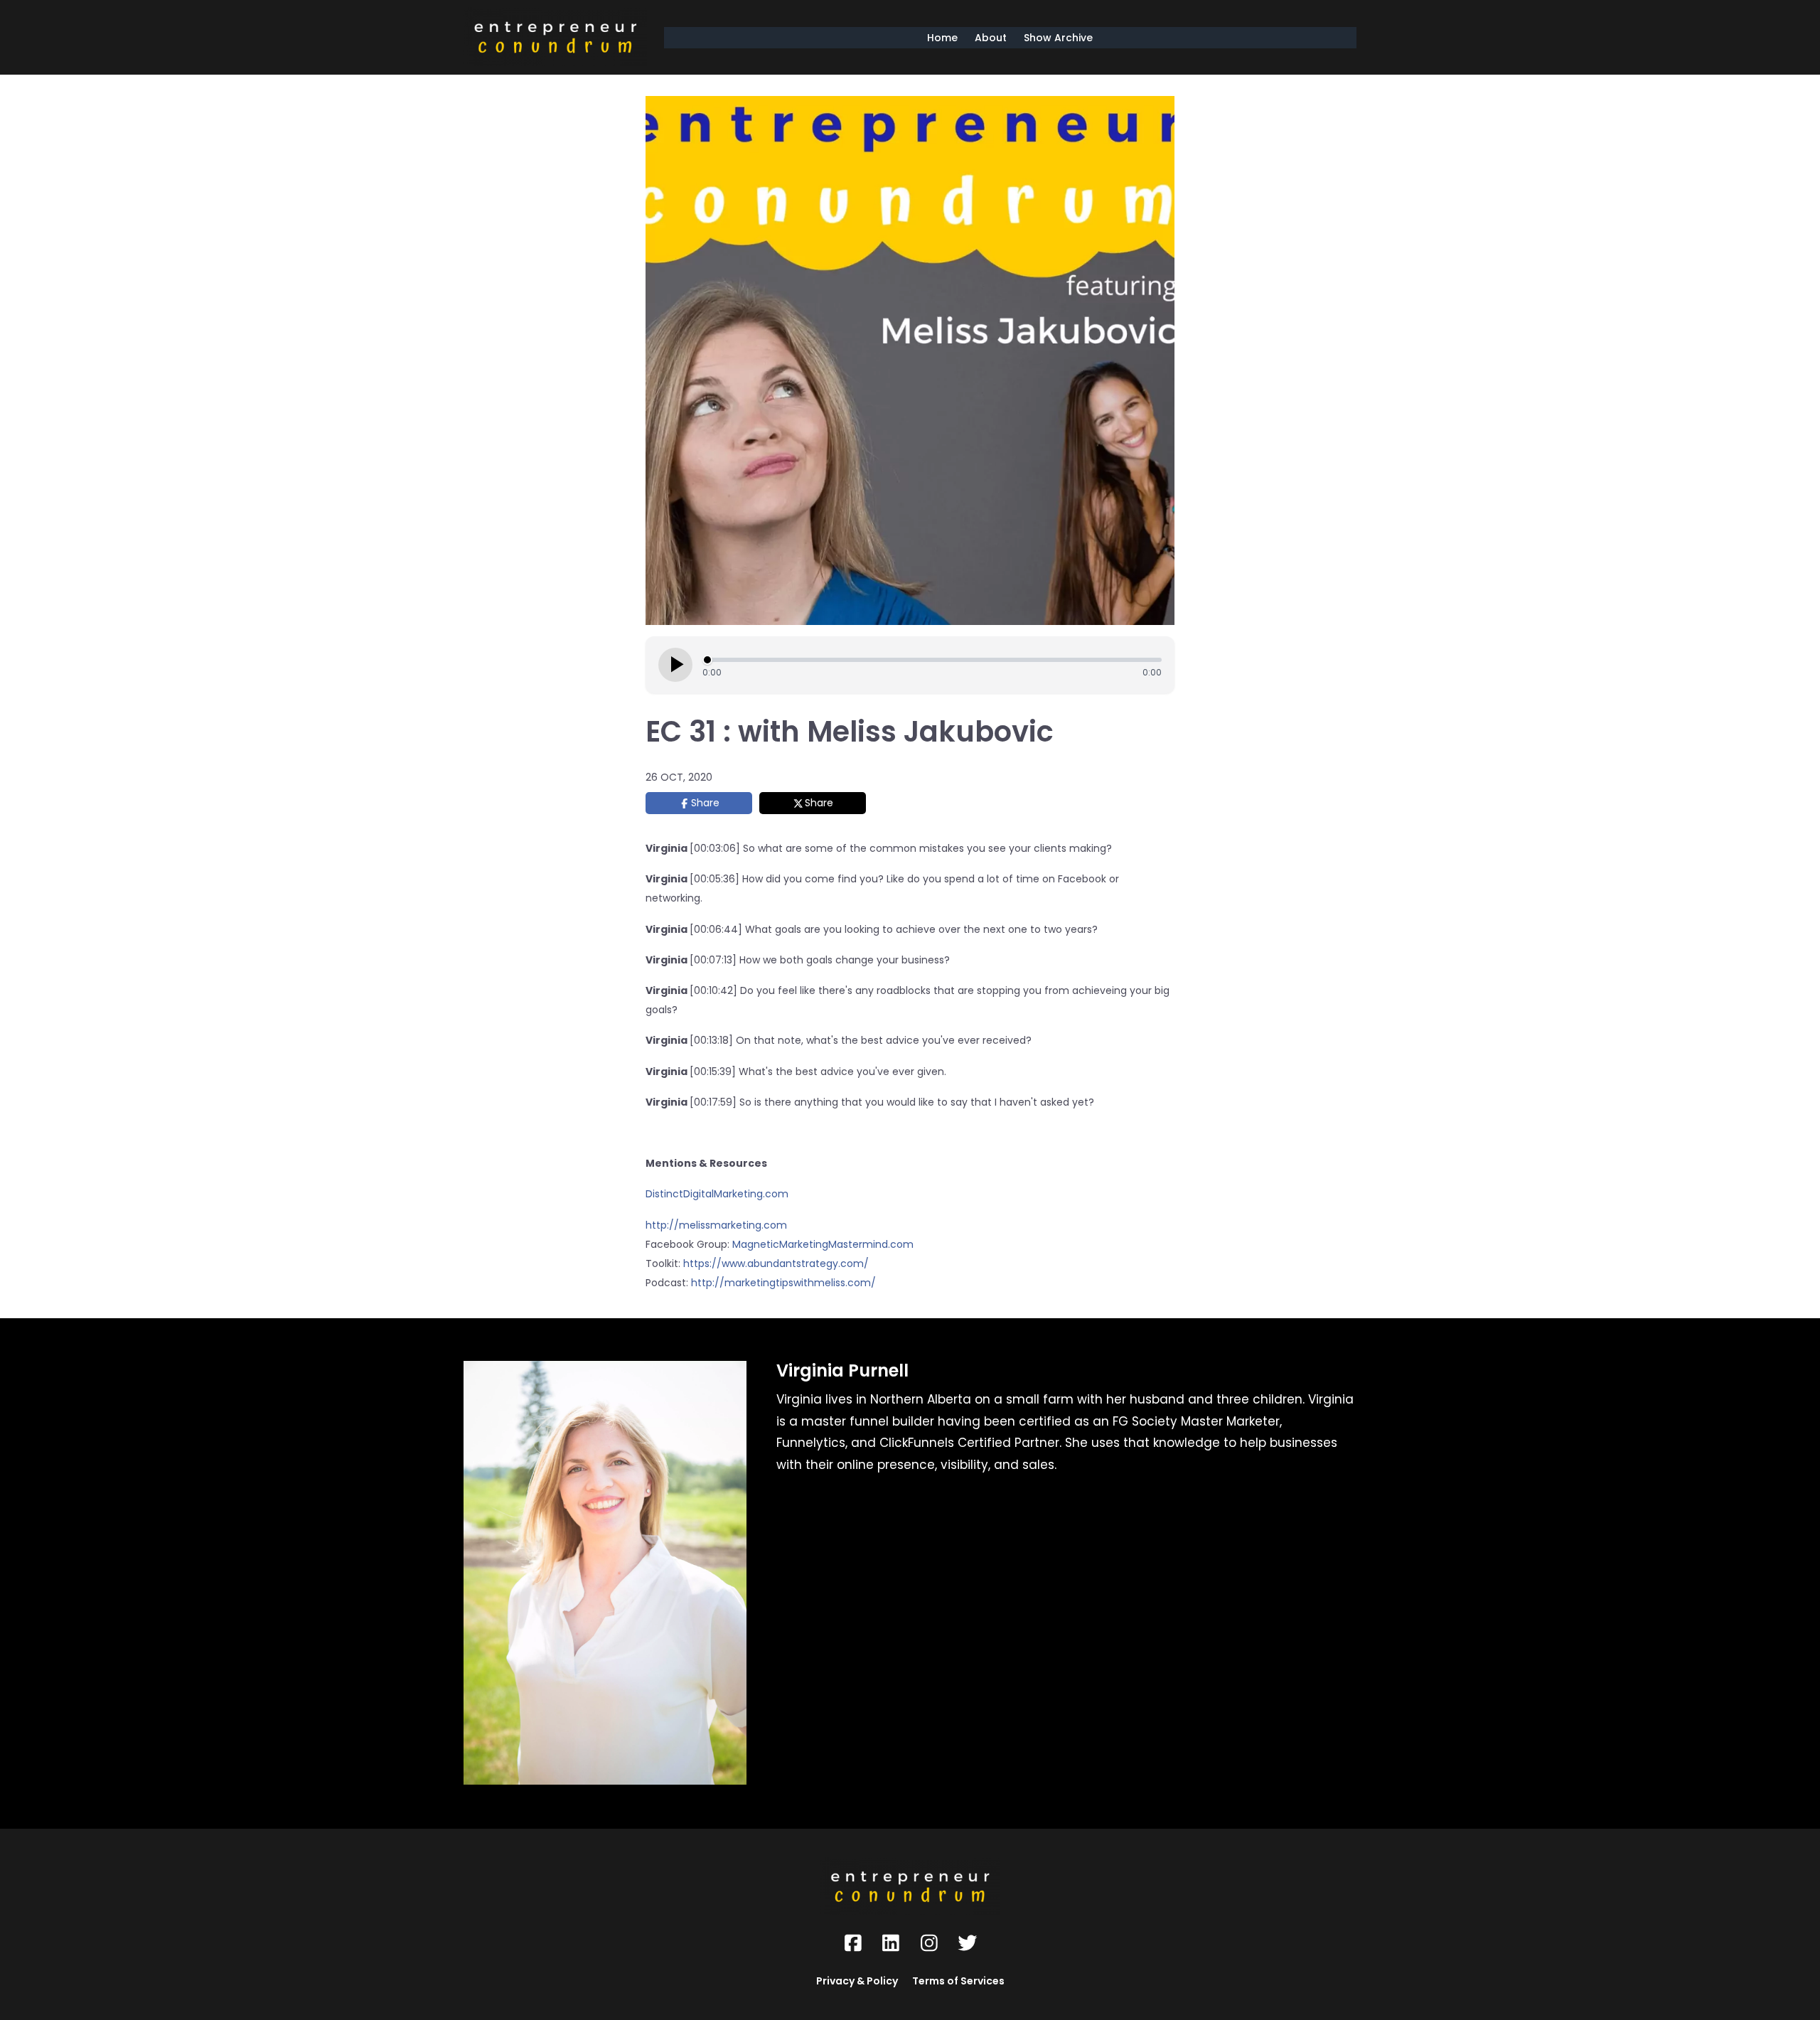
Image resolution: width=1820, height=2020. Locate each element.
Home (942, 38)
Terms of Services (958, 1981)
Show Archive (1058, 38)
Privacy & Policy (857, 1981)
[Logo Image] (555, 37)
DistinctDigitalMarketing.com (718, 1194)
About (991, 38)
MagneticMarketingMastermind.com (823, 1244)
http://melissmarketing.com (716, 1225)
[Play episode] (675, 665)
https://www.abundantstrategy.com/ (776, 1263)
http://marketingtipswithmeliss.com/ (783, 1283)
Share (705, 803)
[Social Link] (853, 1943)
